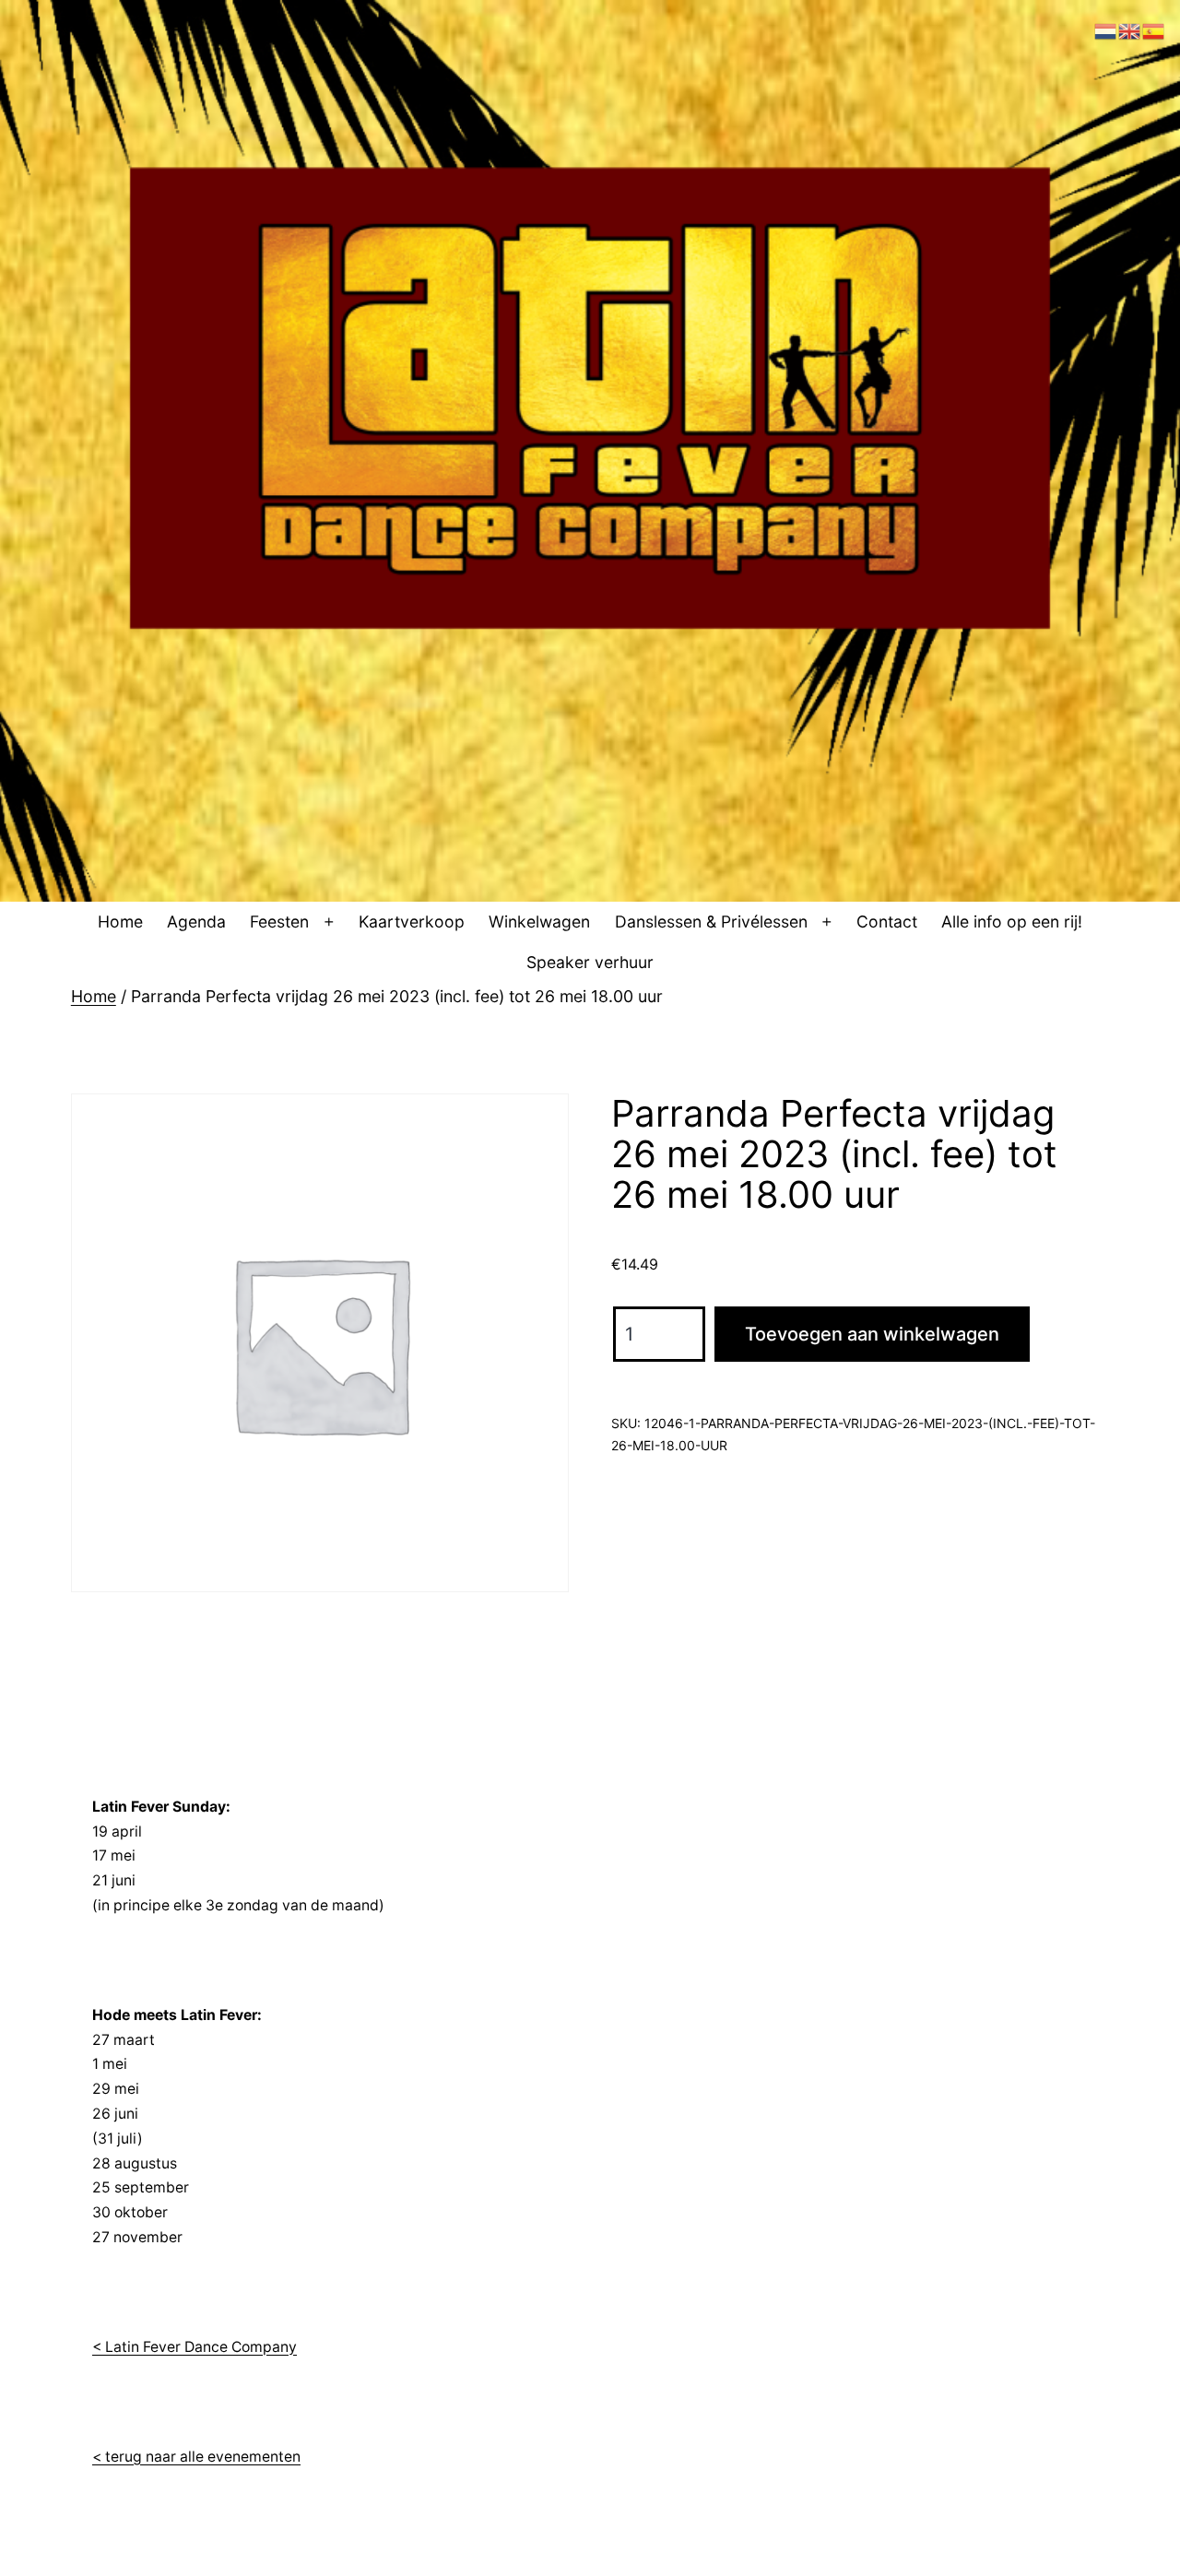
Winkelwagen (539, 922)
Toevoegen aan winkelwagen (872, 1334)
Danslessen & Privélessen (711, 922)
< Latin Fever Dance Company (195, 2347)
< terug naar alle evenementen (196, 2457)
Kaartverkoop (412, 922)
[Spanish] (1154, 30)
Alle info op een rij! (1012, 922)
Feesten (279, 922)
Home (120, 922)
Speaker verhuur (590, 962)
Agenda (196, 922)
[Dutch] (1106, 30)
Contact (887, 922)
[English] (1130, 30)
